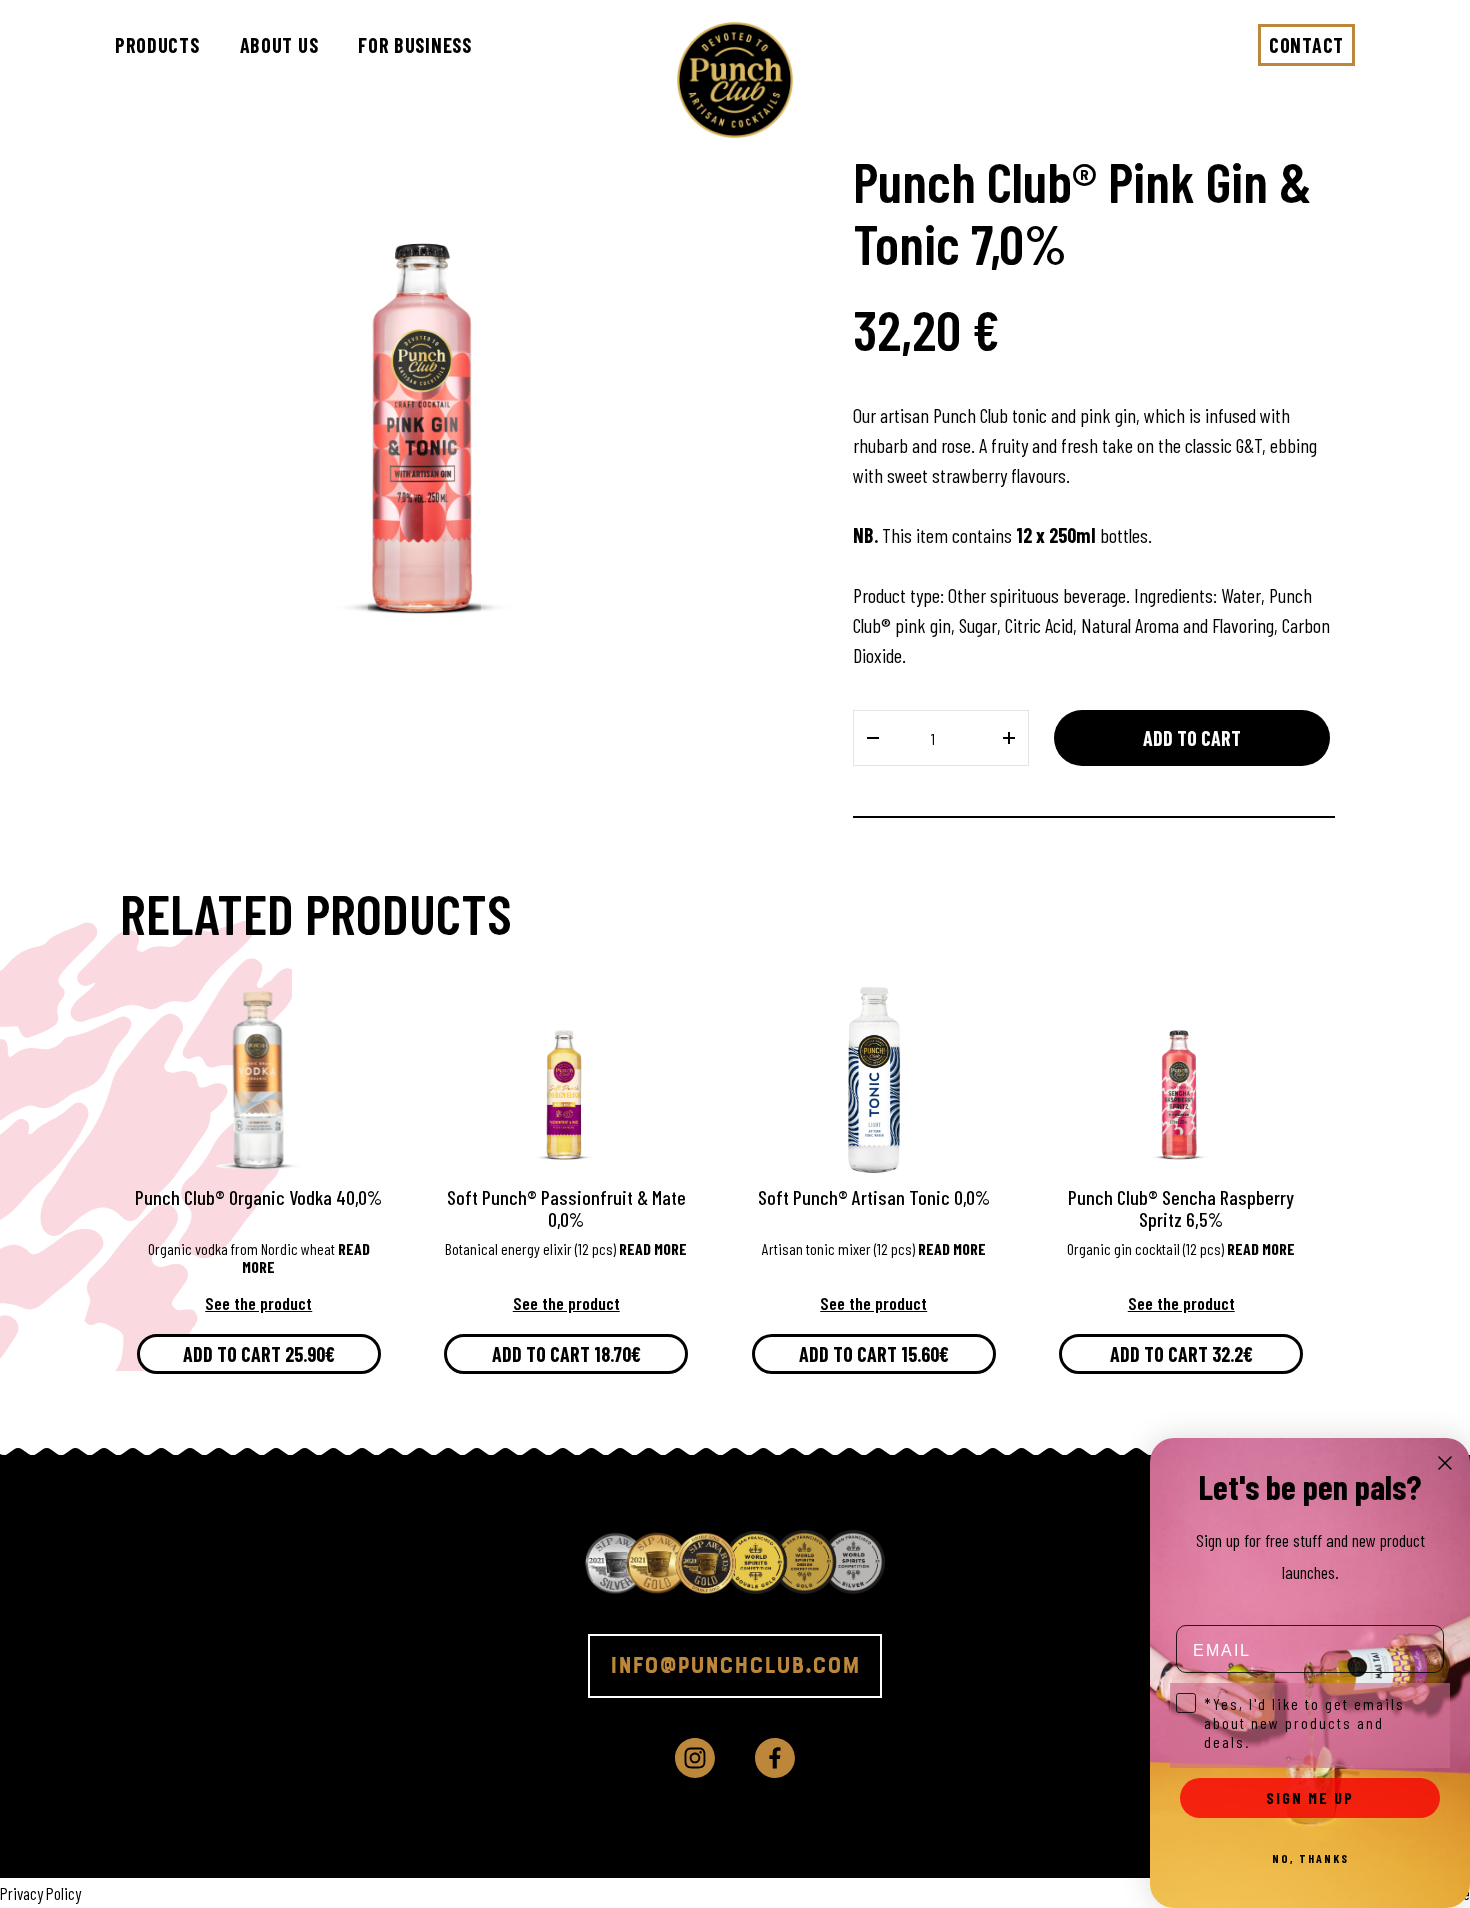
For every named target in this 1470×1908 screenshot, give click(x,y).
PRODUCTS (157, 45)
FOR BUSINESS (414, 45)
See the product (258, 1303)
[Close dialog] (1445, 1463)
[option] (427, 385)
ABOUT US (279, 45)
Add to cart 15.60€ (874, 1354)
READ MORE (653, 1248)
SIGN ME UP (1310, 1797)
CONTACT (1306, 45)
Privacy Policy (40, 1893)
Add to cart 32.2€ (1181, 1354)
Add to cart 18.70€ (566, 1354)
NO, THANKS (1310, 1858)
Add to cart (1192, 738)
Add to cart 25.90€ (259, 1354)
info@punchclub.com (735, 1666)
